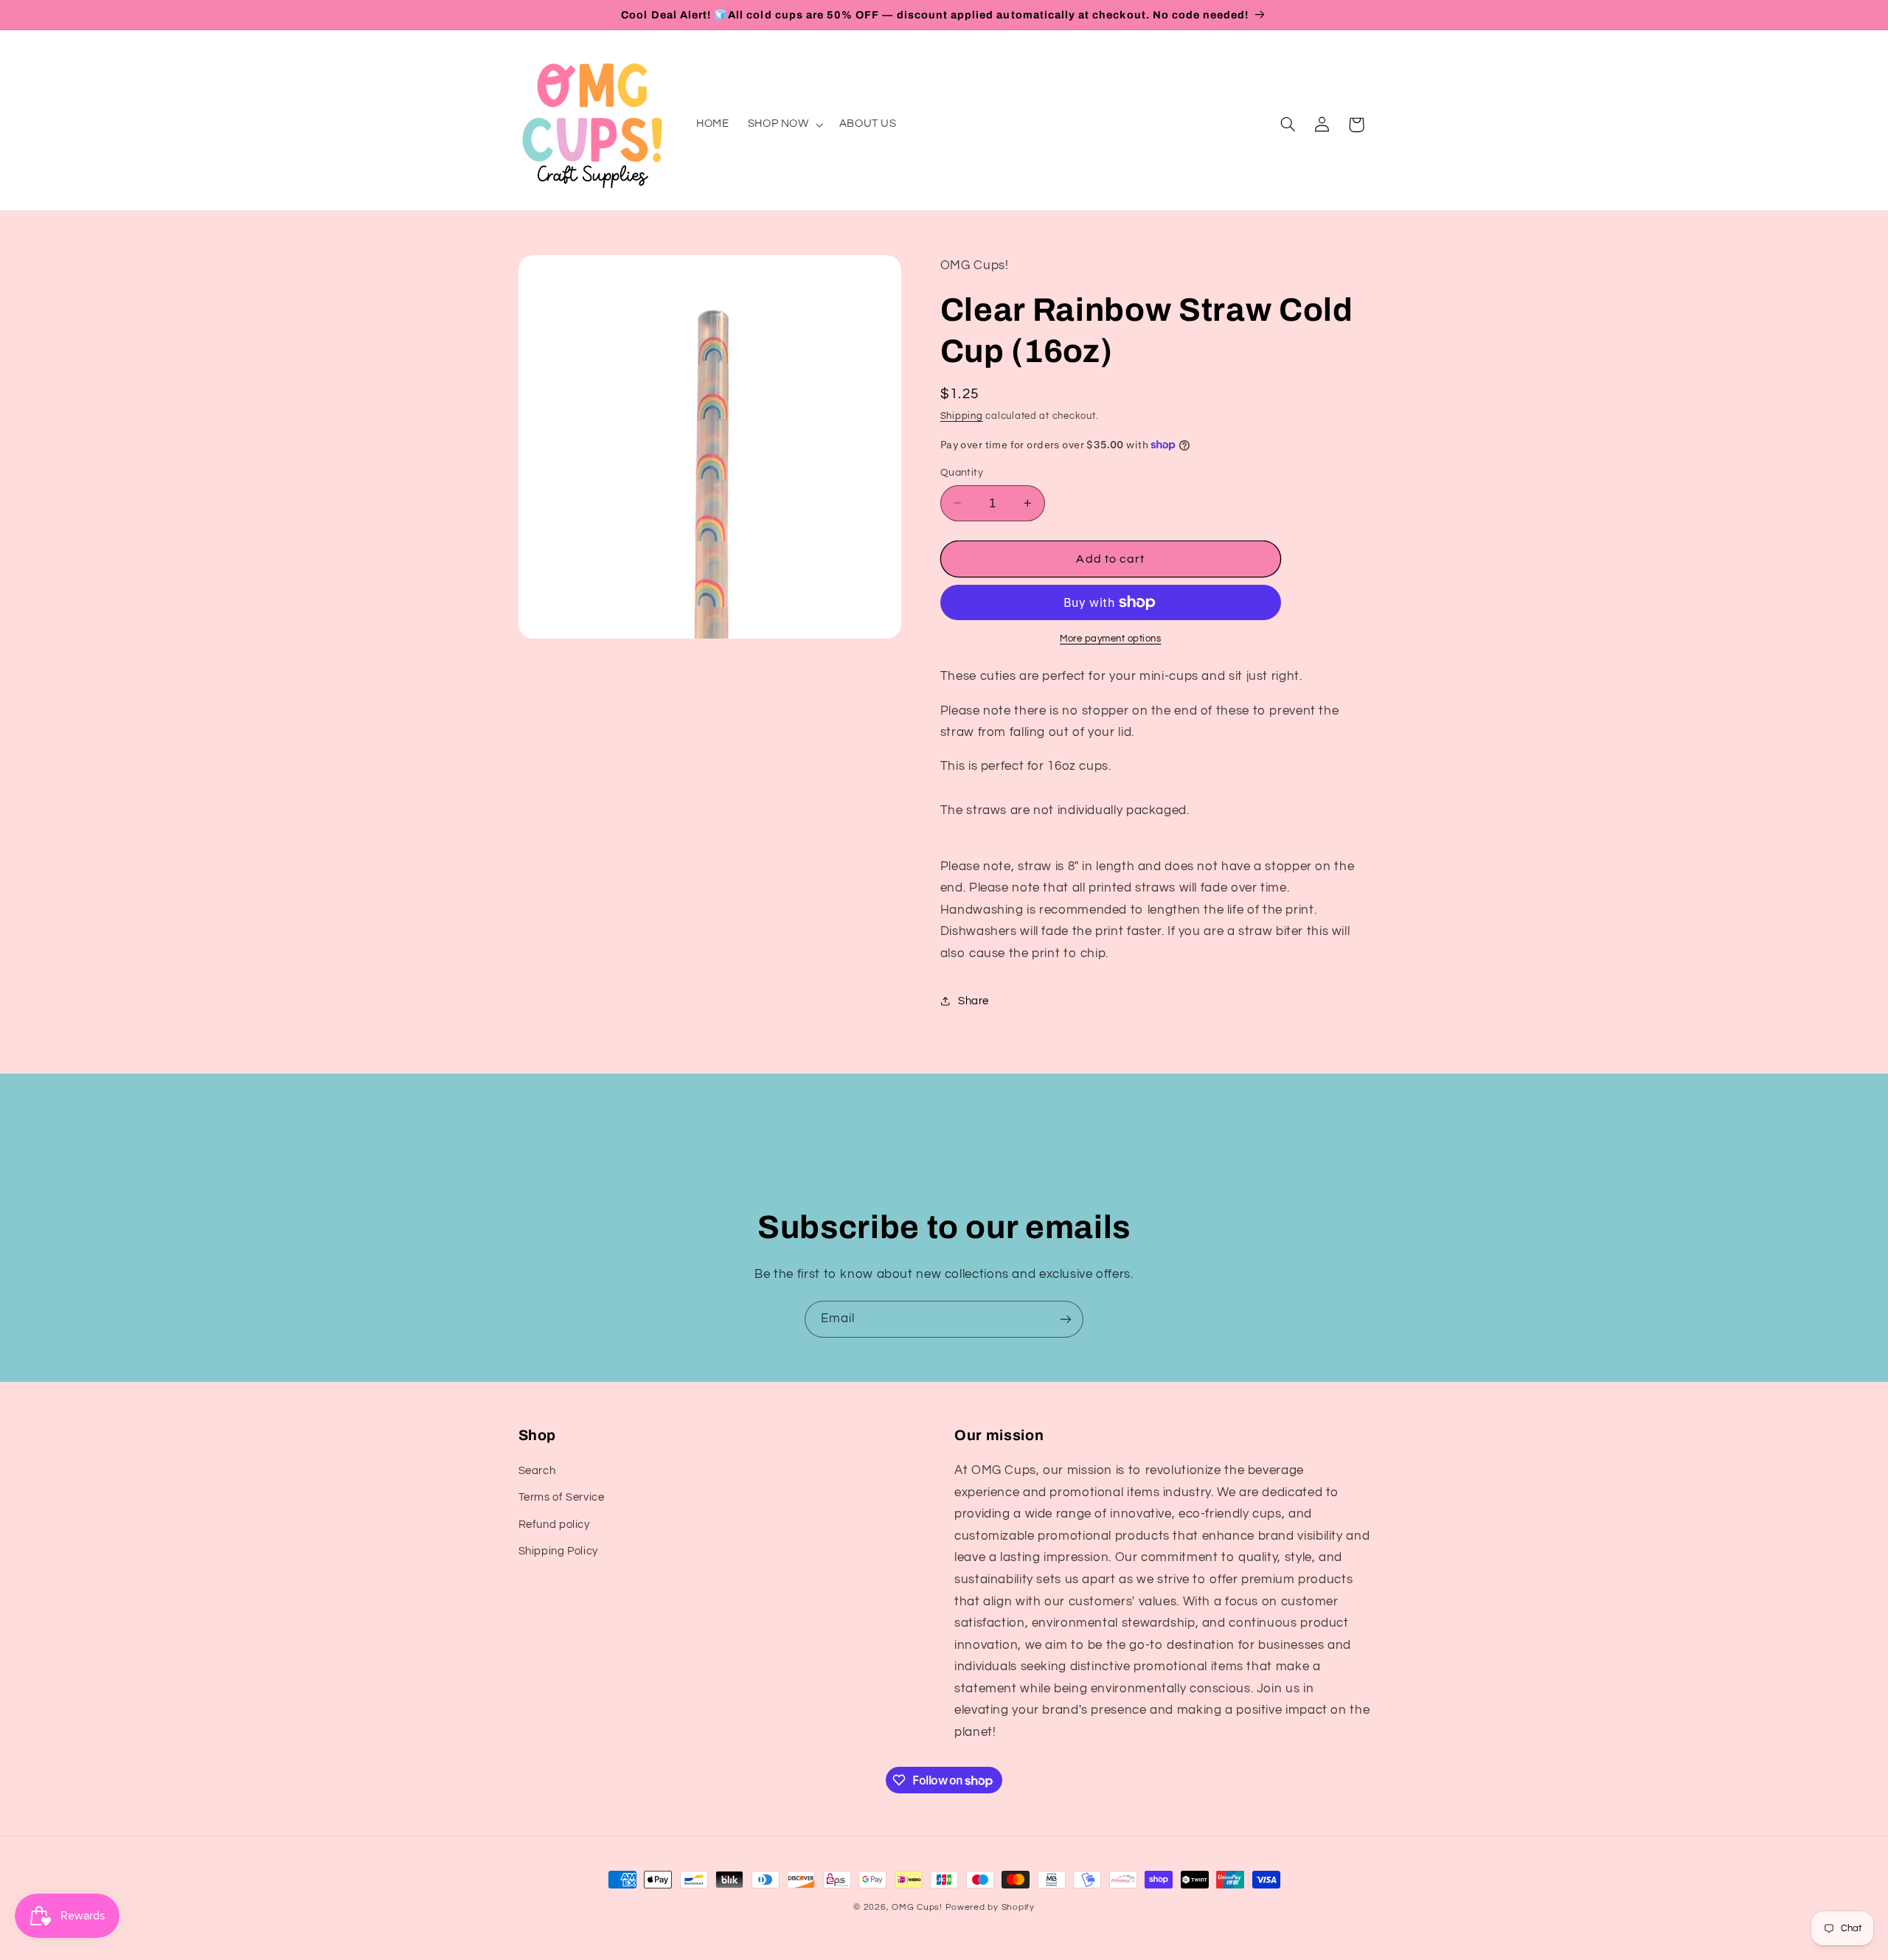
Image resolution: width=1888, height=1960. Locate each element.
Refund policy (554, 1525)
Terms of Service (562, 1498)
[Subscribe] (1066, 1319)
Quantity (962, 473)
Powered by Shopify (990, 1907)
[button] (784, 125)
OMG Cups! (917, 1907)
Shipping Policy (558, 1551)
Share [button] (974, 1000)
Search (537, 1471)
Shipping (962, 416)
